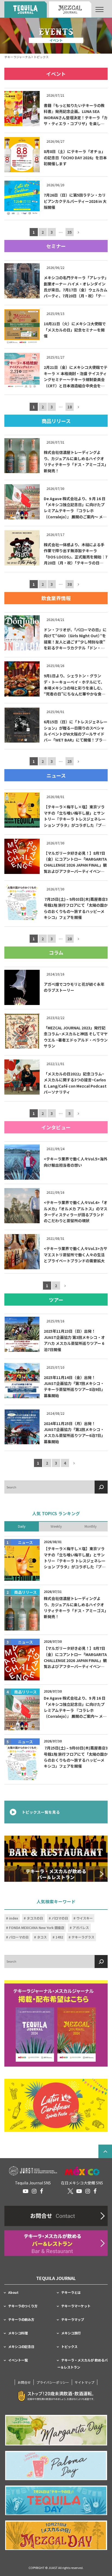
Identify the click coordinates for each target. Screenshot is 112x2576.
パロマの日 (60, 1918)
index (14, 1918)
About (13, 2292)
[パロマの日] (56, 2466)
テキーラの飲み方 (21, 2320)
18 (70, 407)
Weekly (56, 1527)
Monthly (91, 1527)
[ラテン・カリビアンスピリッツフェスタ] (56, 2106)
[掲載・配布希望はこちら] (56, 2023)
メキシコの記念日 (21, 2347)
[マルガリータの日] (56, 2430)
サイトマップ (85, 2382)
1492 (59, 1937)
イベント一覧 (18, 2360)
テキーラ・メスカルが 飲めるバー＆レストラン (83, 2364)
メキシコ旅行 (71, 2333)
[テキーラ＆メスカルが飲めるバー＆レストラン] (56, 1859)
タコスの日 (35, 1918)
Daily (22, 1527)
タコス (42, 1937)
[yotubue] (26, 2191)
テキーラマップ (73, 2320)
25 (70, 762)
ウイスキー (85, 1918)
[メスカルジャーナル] (70, 9)
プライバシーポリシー (53, 2382)
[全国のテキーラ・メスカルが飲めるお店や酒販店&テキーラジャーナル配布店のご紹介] (56, 2243)
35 (70, 232)
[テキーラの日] (56, 2500)
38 (70, 584)
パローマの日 (19, 1937)
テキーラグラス (83, 1937)
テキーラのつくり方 (23, 2306)
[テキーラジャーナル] (26, 9)
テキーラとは (71, 2292)
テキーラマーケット (76, 2306)
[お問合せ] (56, 2216)
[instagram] (34, 2191)
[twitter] (70, 2191)
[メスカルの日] (56, 2535)
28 (70, 939)
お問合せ (24, 2382)
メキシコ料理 (18, 2333)
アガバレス (81, 1928)
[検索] (101, 1487)
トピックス (69, 2347)
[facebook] (41, 2191)
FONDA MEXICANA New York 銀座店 (37, 1928)
